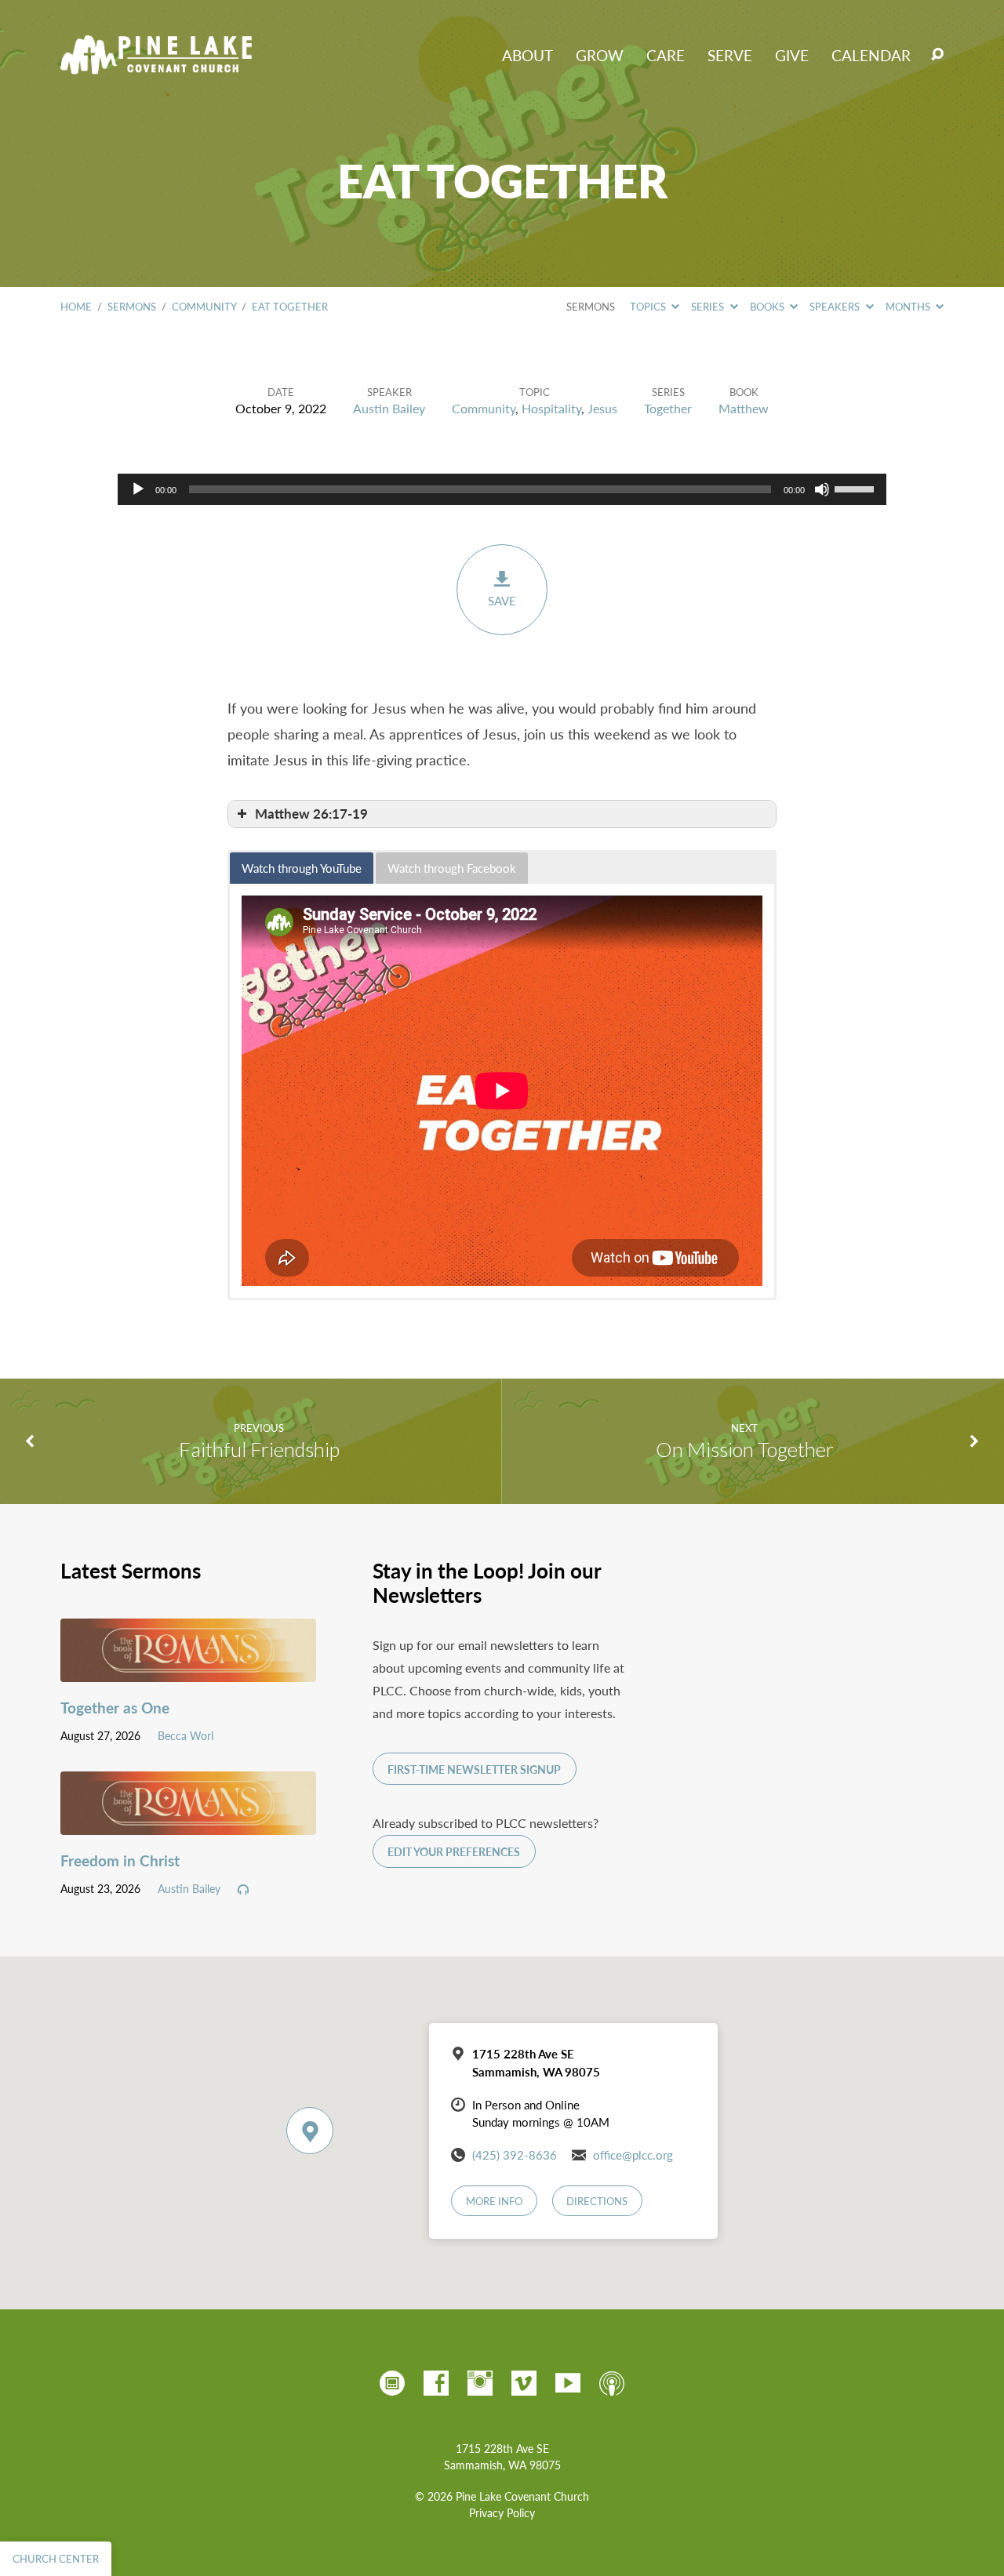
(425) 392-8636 (515, 2155)
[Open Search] (937, 55)
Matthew (744, 408)
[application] (502, 489)
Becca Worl (186, 1735)
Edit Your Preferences (454, 1852)
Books (768, 307)
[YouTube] (568, 2383)
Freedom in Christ (120, 1860)
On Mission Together (745, 1449)
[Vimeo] (524, 2383)
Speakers (836, 307)
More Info (494, 2201)
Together (668, 408)
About (527, 55)
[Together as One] (188, 1670)
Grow (600, 55)
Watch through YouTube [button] (302, 868)
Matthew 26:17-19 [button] (311, 814)
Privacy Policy (502, 2513)
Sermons (132, 307)
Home (76, 307)
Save (502, 601)
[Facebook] (436, 2383)
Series (709, 307)
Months (909, 307)
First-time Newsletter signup (474, 1769)
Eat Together (290, 307)
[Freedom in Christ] (188, 1823)
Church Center (56, 2559)
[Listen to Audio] (243, 1890)
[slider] (857, 488)
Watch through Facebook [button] (452, 868)
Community (204, 307)
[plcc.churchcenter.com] (392, 2383)
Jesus (602, 408)
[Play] (138, 489)
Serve (730, 55)
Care (666, 55)
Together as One (115, 1708)
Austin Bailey (389, 408)
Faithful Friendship (259, 1449)
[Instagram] (480, 2383)
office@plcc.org (633, 2155)
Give (792, 55)
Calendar (871, 55)
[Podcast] (612, 2383)
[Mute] (822, 489)
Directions (597, 2201)
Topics (649, 307)
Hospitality (551, 408)
